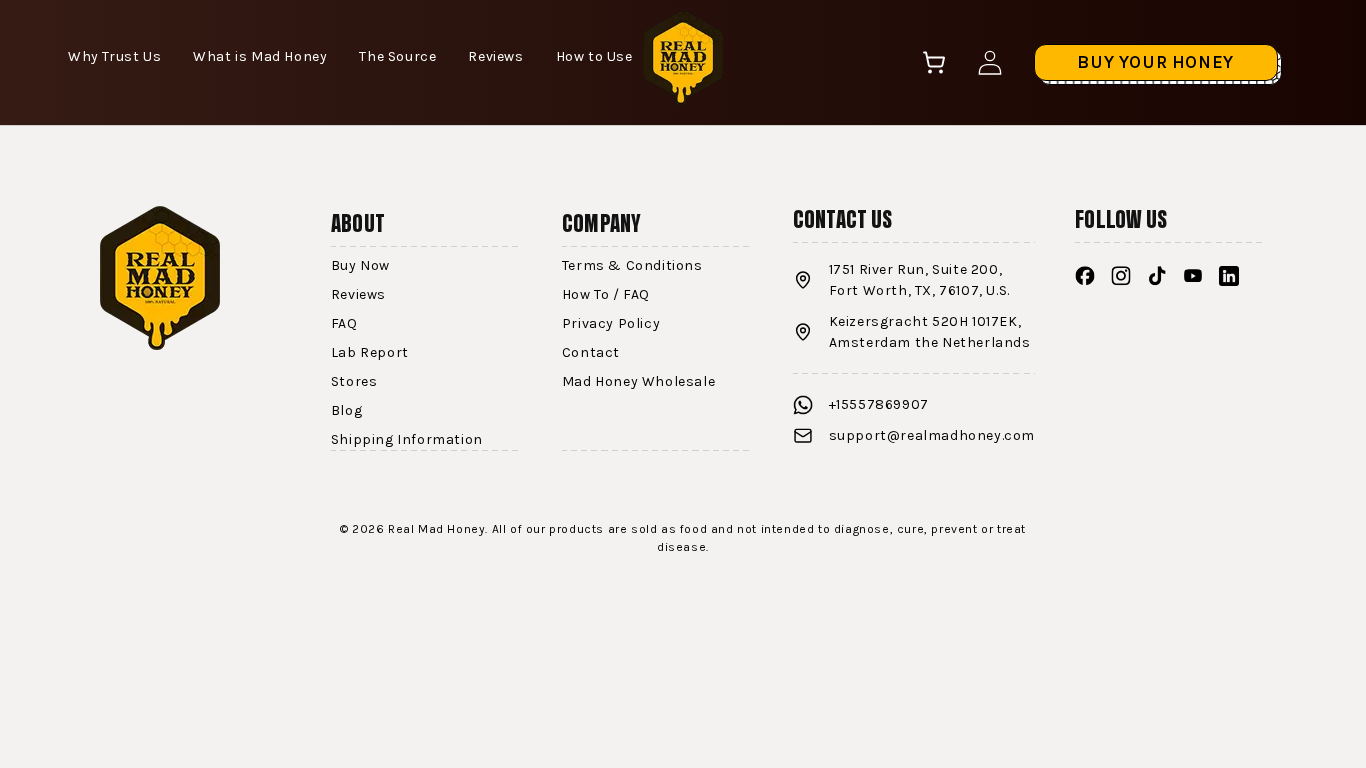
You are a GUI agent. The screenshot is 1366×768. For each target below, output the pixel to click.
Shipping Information (407, 439)
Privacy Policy (611, 323)
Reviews (495, 56)
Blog (346, 410)
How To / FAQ (606, 294)
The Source (397, 56)
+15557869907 (879, 404)
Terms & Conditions (632, 265)
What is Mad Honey (260, 56)
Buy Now (360, 265)
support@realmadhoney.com (932, 435)
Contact (591, 352)
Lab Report (370, 352)
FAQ (344, 323)
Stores (354, 381)
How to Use (594, 56)
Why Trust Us (114, 56)
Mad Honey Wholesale (638, 381)
